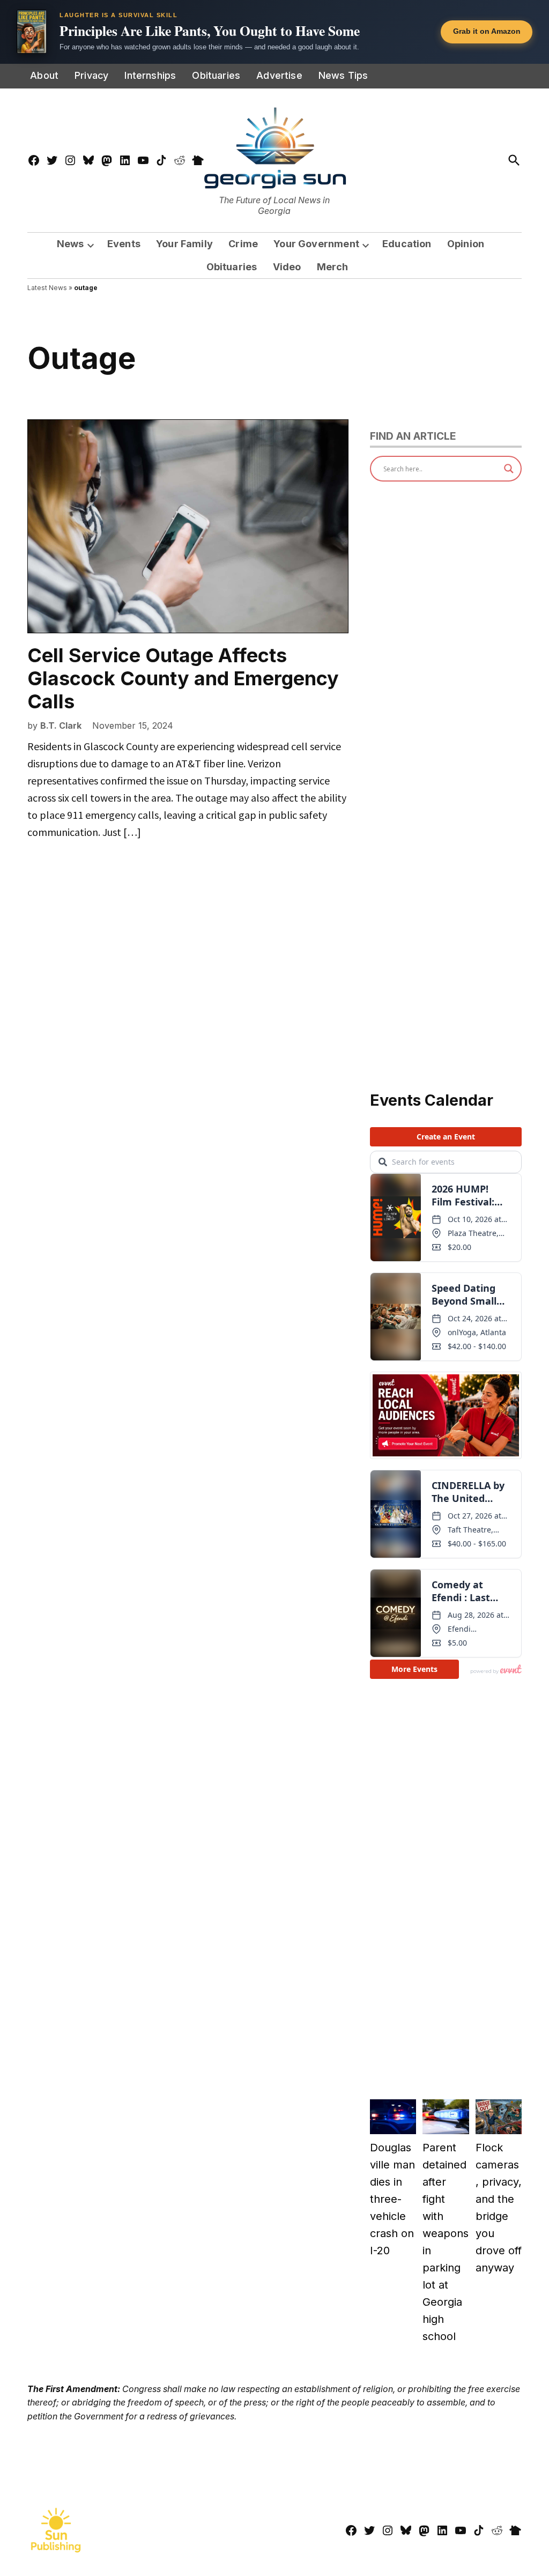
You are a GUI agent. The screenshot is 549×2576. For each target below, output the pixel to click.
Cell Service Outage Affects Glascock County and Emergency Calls (183, 678)
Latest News (47, 288)
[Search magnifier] (509, 469)
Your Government (316, 244)
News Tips (343, 75)
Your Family (184, 244)
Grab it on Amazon (487, 31)
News (71, 244)
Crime (243, 244)
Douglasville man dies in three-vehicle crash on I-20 (392, 2199)
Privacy (91, 75)
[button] (274, 32)
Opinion (466, 244)
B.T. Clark (61, 726)
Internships (150, 75)
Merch (333, 267)
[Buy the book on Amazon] (32, 32)
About (44, 75)
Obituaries (216, 75)
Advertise (279, 75)
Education (407, 244)
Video (287, 267)
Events (124, 244)
